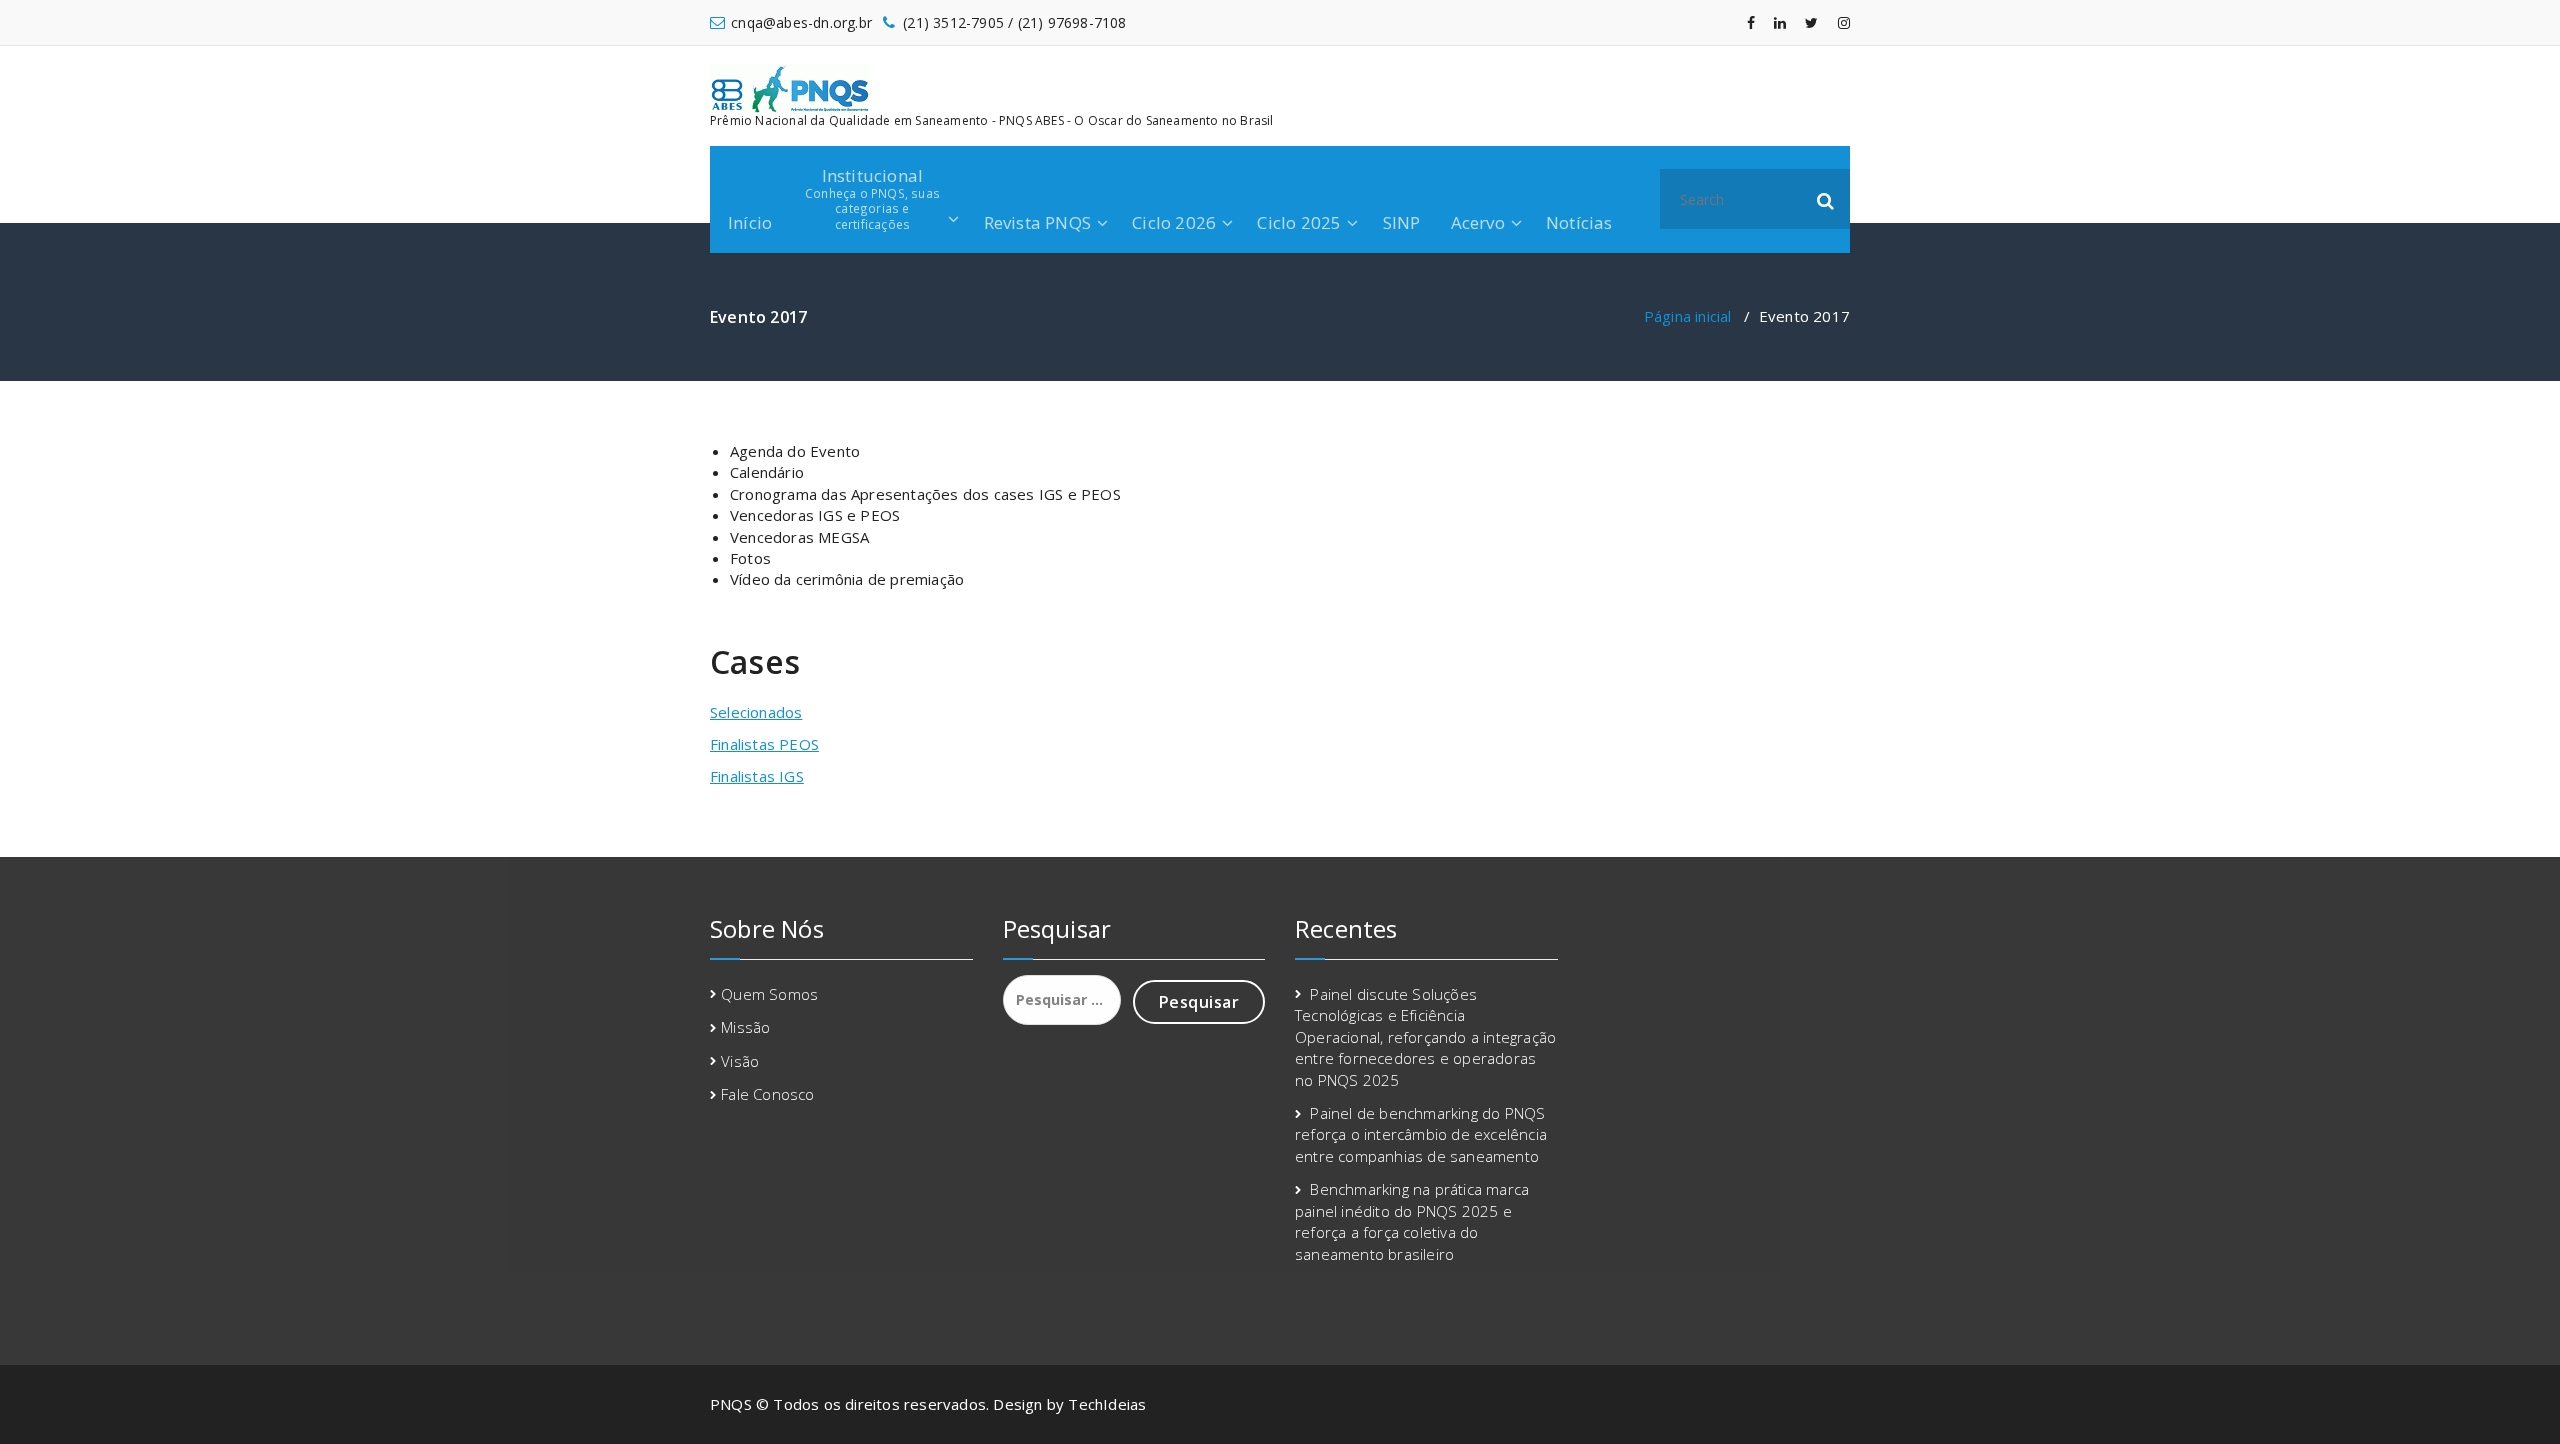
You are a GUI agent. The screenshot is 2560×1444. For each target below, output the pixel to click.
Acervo (1478, 222)
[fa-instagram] (1844, 22)
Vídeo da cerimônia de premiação (847, 579)
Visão (740, 1061)
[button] (1826, 199)
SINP (1402, 222)
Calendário (767, 472)
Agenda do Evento (795, 451)
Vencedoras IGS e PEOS (815, 515)
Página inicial (1688, 316)
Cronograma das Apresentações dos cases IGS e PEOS (925, 494)
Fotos (750, 558)
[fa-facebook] (1751, 22)
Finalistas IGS (757, 776)
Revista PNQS (1037, 222)
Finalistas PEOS (764, 744)
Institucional (872, 198)
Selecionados (756, 712)
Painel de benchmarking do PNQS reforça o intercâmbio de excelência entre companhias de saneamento (1421, 1134)
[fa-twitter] (1811, 22)
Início (750, 222)
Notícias (1579, 222)
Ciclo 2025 (1299, 222)
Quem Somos (769, 994)
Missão (745, 1027)
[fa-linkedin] (1780, 22)
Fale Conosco (767, 1094)
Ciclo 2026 (1174, 222)
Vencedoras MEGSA (799, 537)
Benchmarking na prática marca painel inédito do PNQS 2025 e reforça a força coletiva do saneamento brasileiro (1412, 1221)
